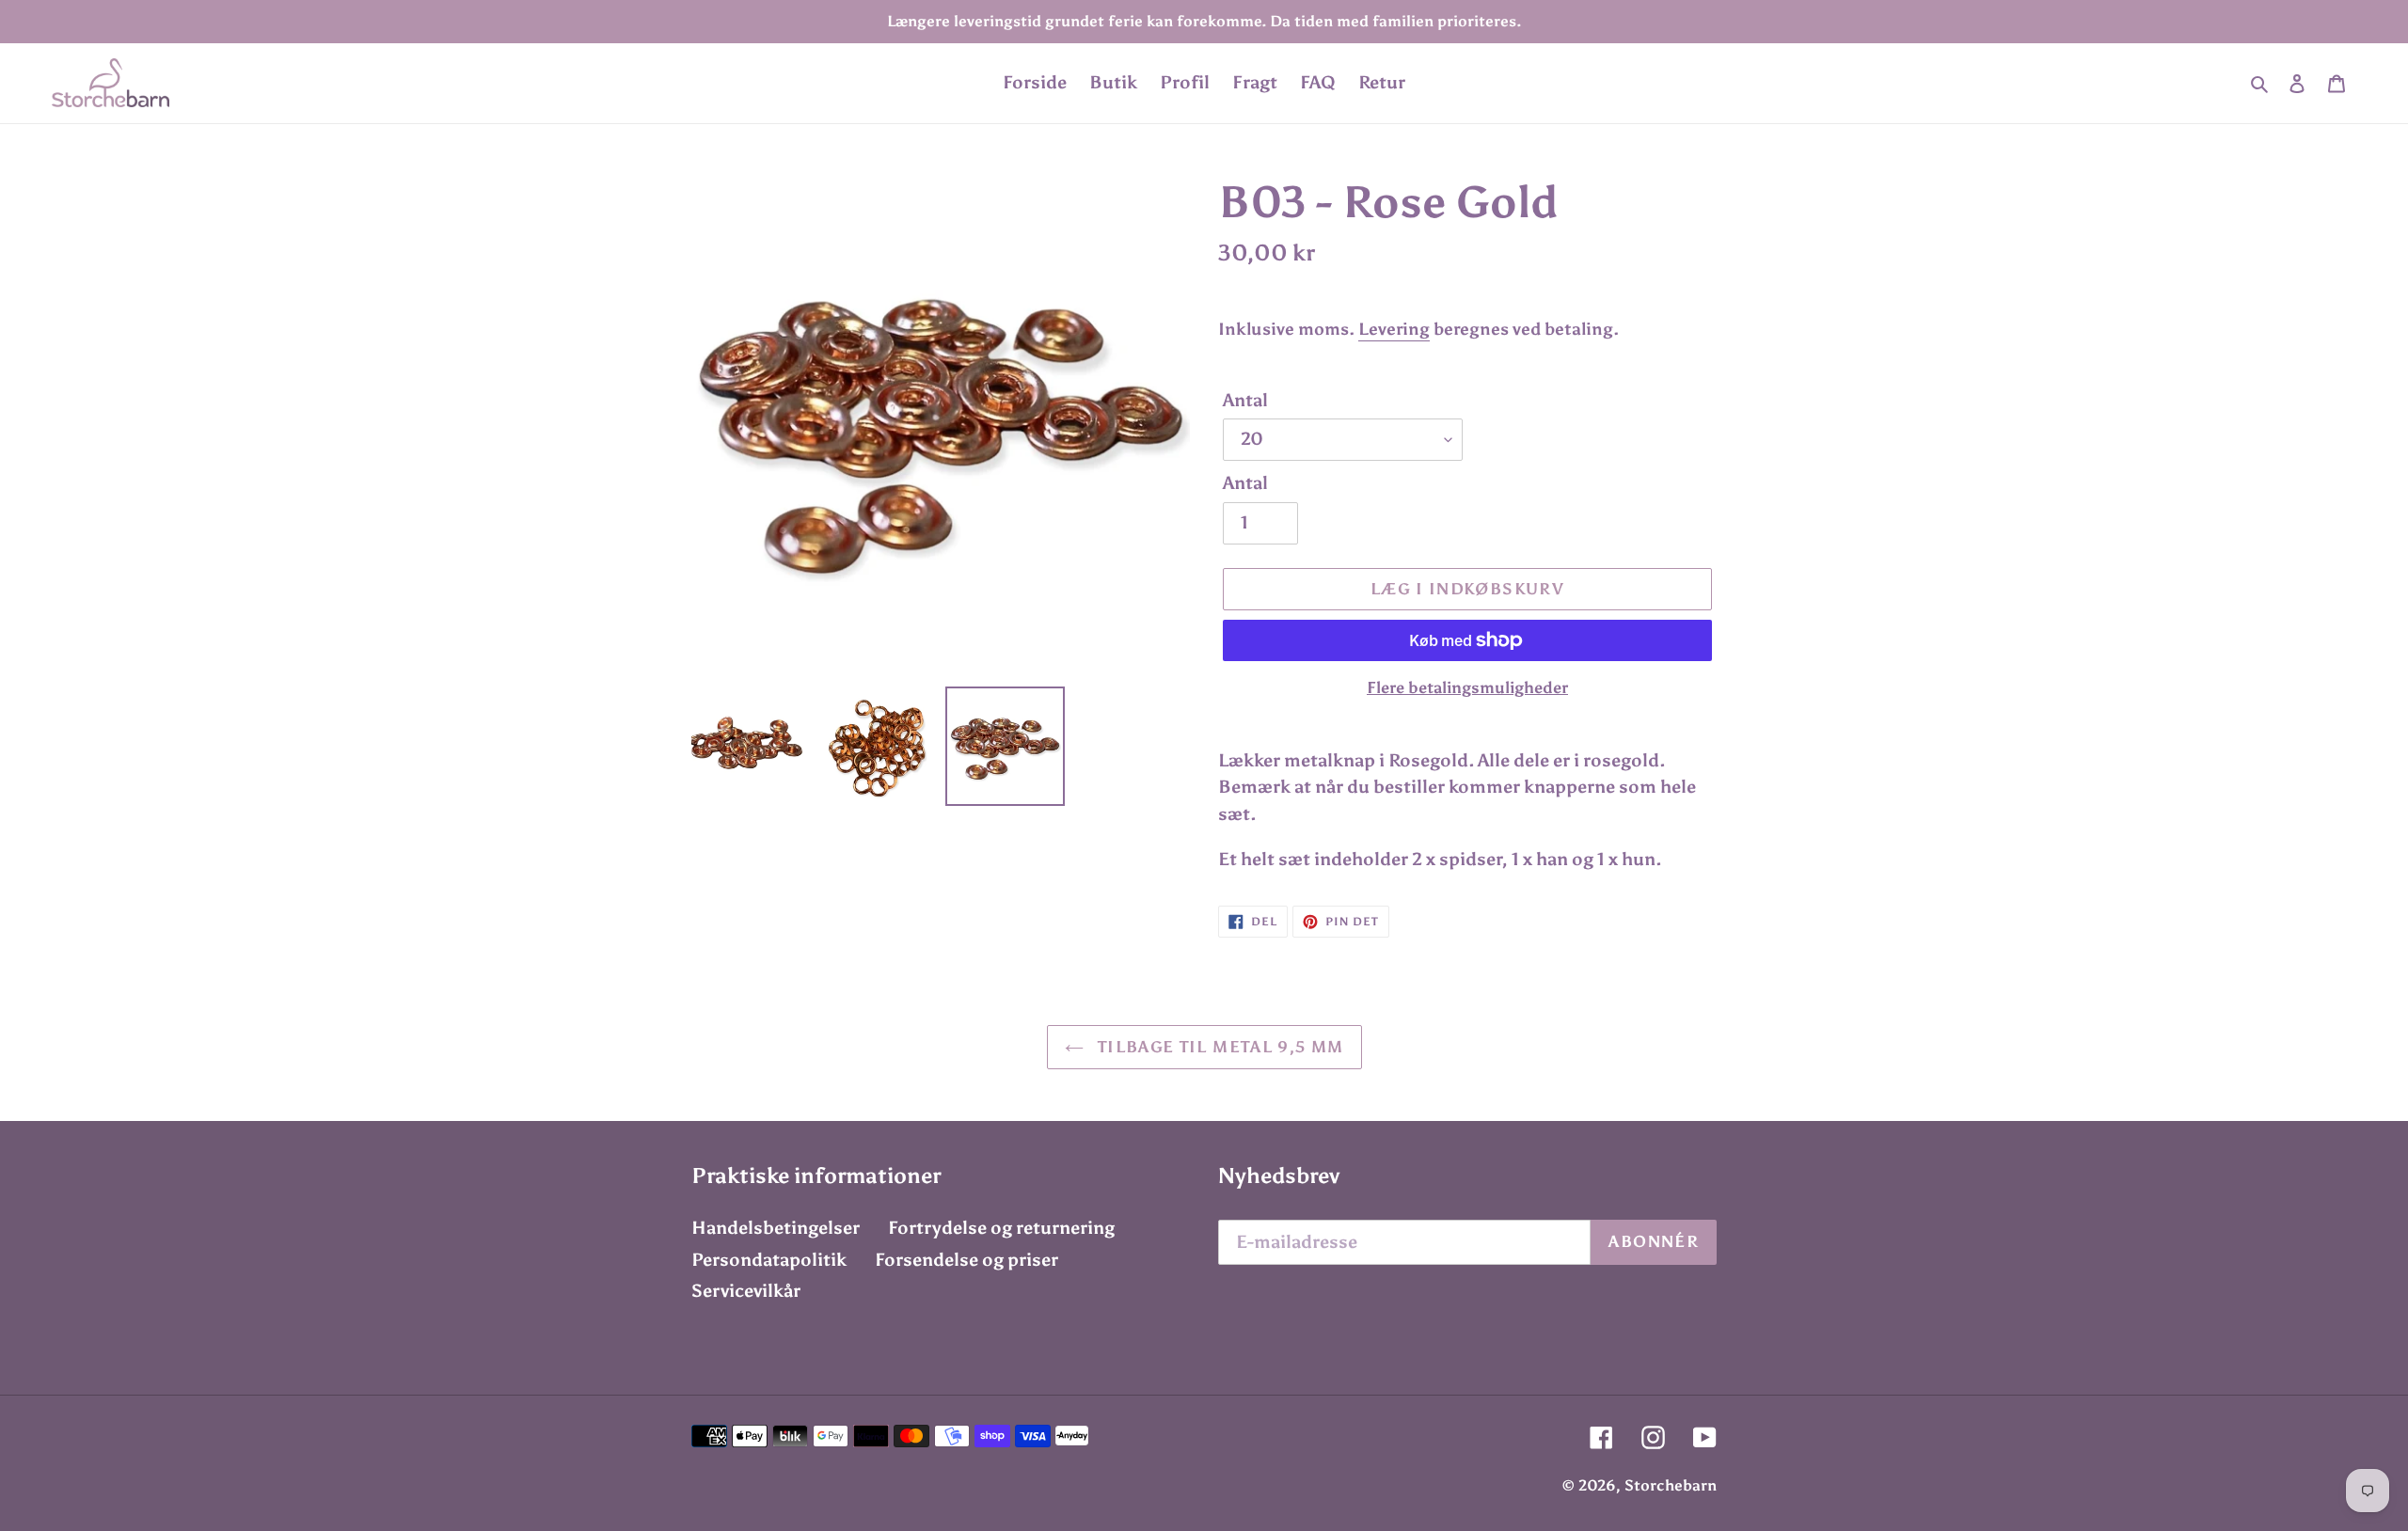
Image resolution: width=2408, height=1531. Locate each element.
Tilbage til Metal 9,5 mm (1219, 1047)
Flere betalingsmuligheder (1467, 687)
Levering (1394, 329)
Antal (1245, 400)
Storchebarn (1671, 1485)
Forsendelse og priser (966, 1260)
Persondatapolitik (769, 1260)
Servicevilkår (746, 1291)
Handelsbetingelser (776, 1228)
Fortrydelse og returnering (1001, 1228)
